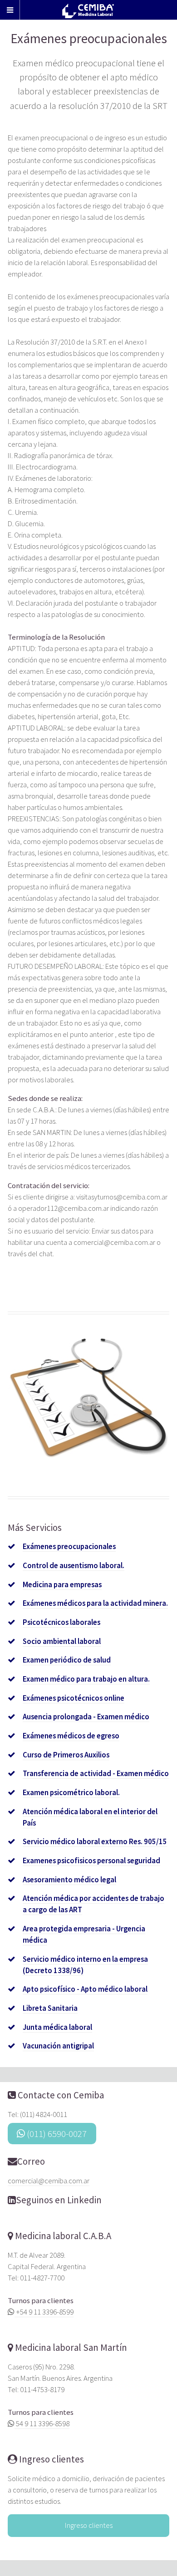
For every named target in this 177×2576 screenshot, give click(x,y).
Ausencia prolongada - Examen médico (86, 1717)
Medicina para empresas (62, 1585)
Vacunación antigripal (58, 2046)
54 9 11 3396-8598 (42, 2424)
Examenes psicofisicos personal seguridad (91, 1861)
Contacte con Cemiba (61, 2095)
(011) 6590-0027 (56, 2134)
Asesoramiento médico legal (69, 1880)
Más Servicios (35, 1528)
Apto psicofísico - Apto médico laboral (85, 1989)
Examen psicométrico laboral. (71, 1793)
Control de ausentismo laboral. (74, 1566)
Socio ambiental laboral (62, 1641)
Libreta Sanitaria (50, 2008)
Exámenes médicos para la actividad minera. (95, 1603)
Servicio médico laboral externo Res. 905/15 (95, 1842)
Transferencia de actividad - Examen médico (96, 1774)
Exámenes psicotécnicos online (74, 1698)
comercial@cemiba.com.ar (49, 2181)
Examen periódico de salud (67, 1660)
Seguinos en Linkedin (59, 2200)
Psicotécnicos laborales (61, 1622)
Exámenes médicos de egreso (71, 1736)
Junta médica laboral (57, 2027)
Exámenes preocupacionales (69, 1547)
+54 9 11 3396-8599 (44, 2312)
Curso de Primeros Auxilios (66, 1755)
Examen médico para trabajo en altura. (86, 1679)
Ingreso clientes (51, 2459)
